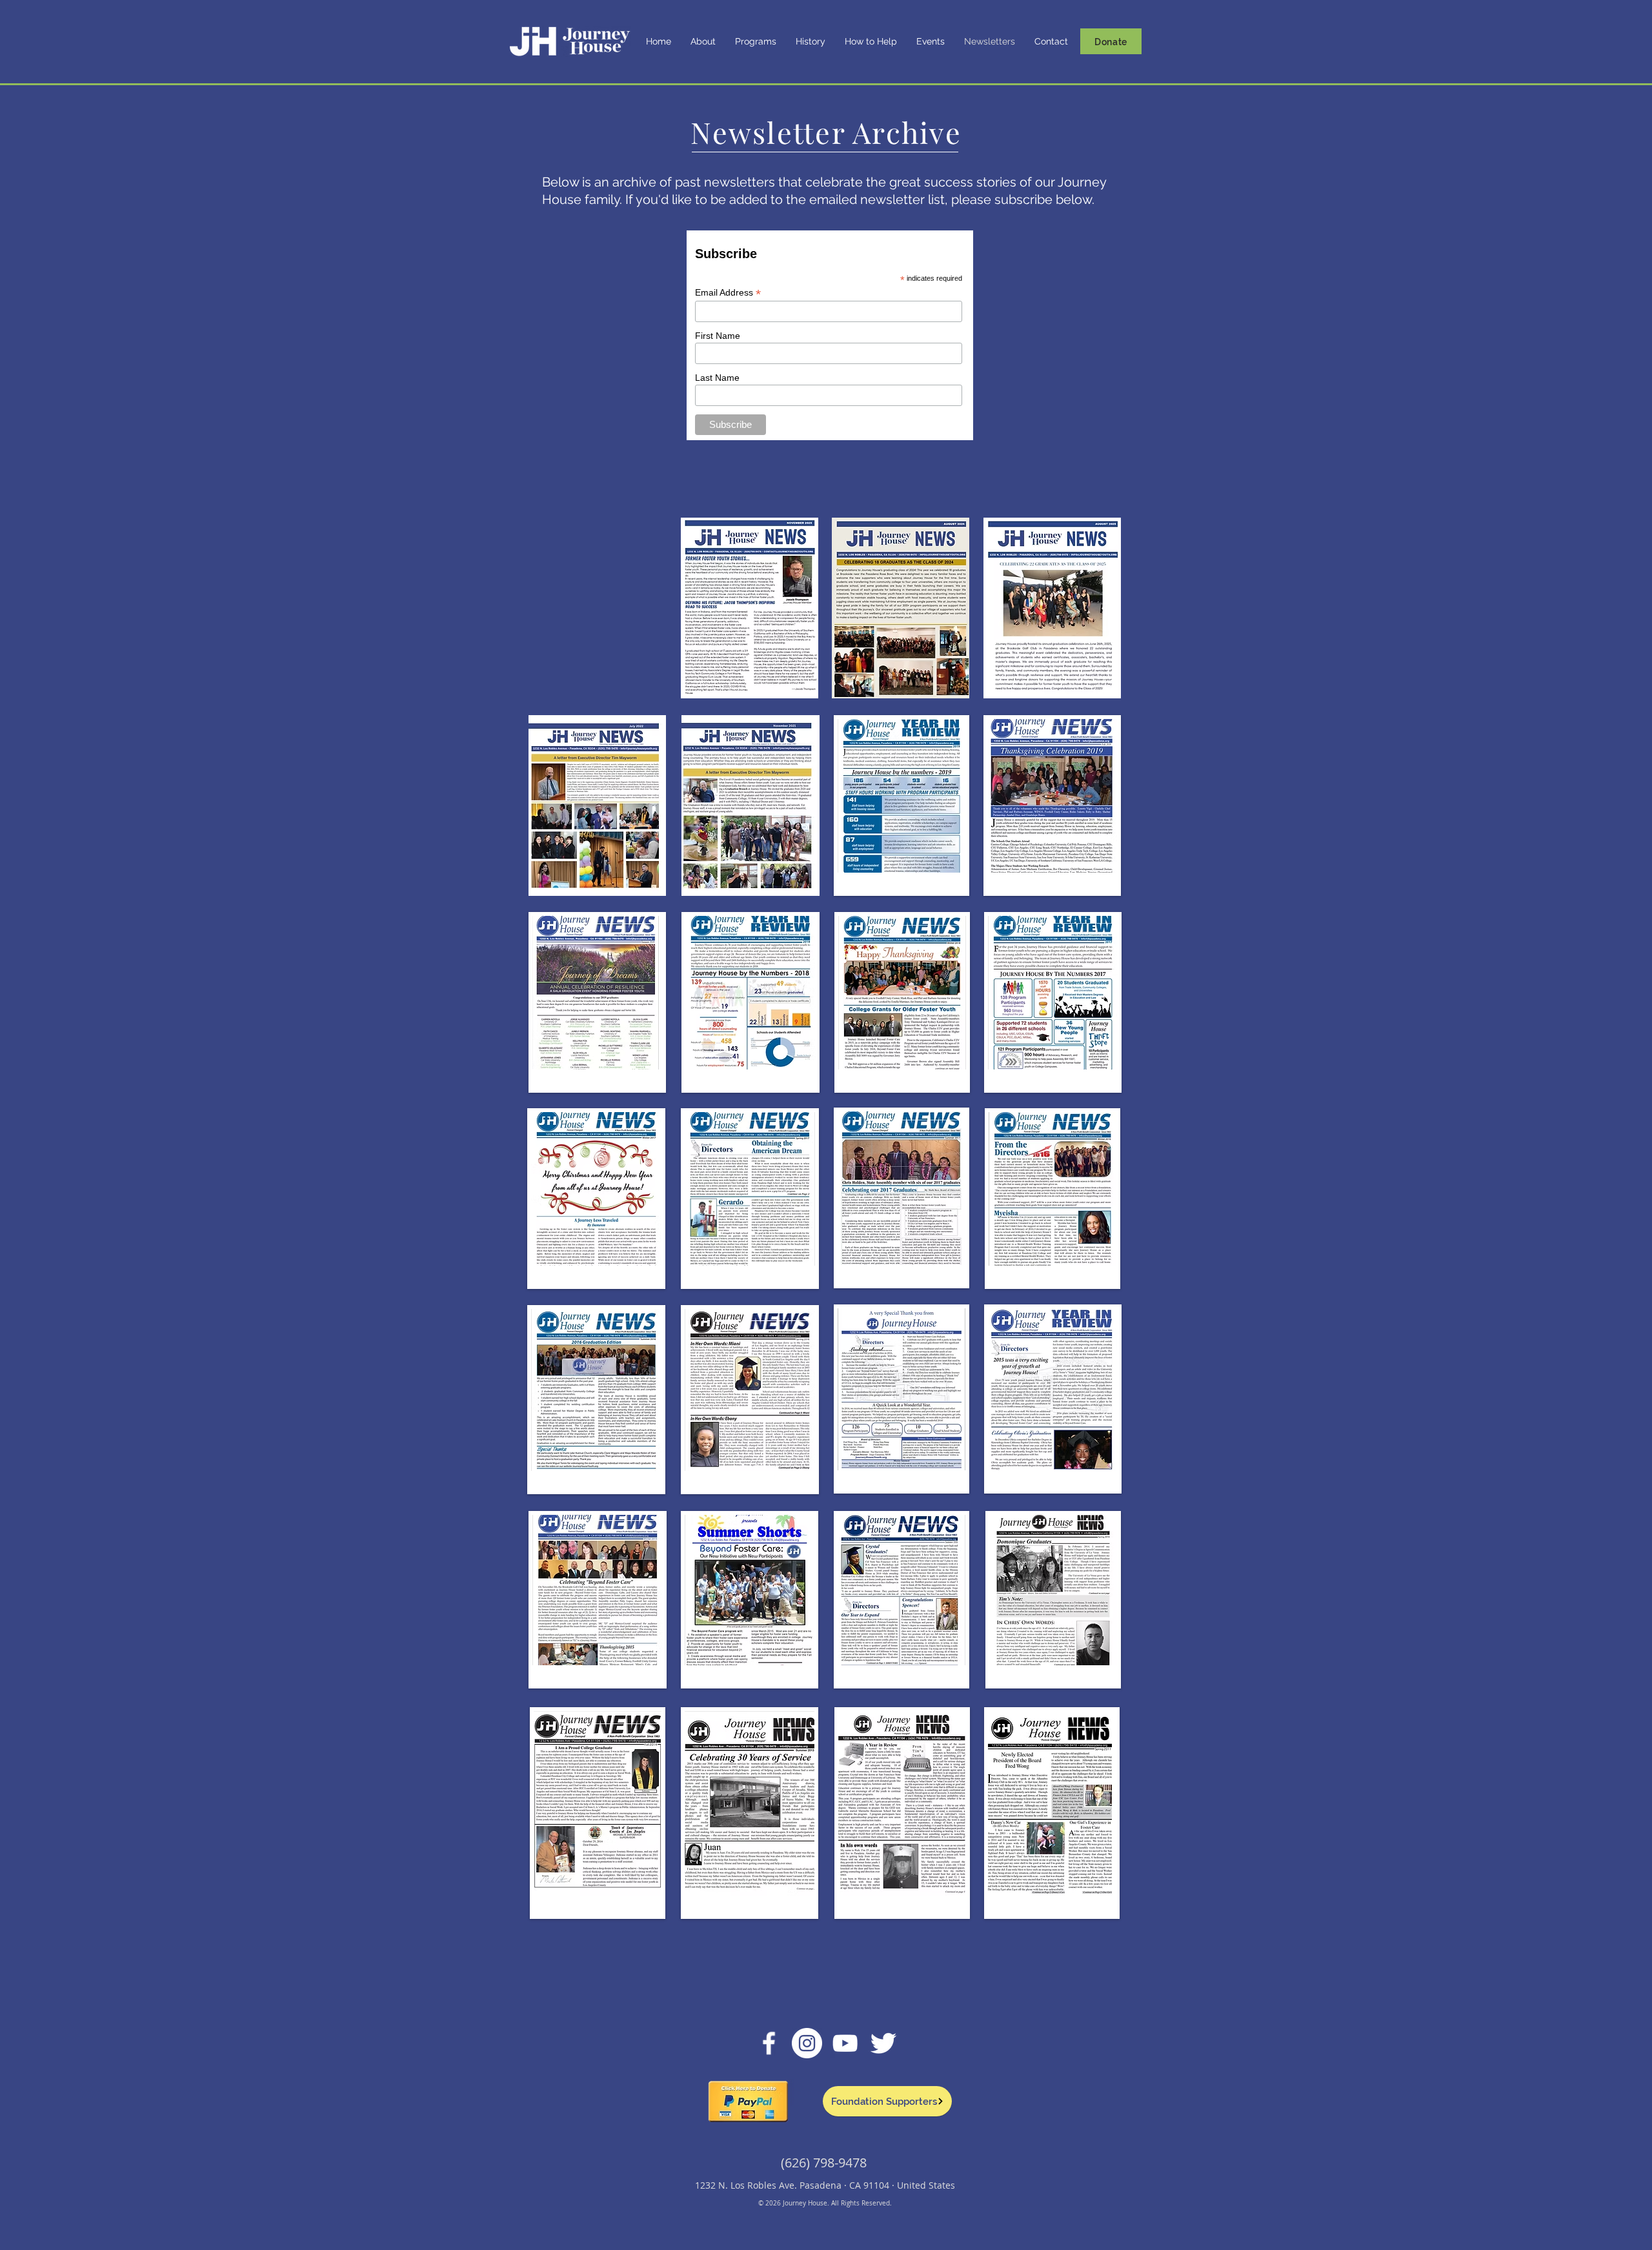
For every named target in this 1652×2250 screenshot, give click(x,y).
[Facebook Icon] (769, 2043)
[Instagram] (807, 2043)
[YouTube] (845, 2043)
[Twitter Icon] (883, 2043)
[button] (703, 42)
